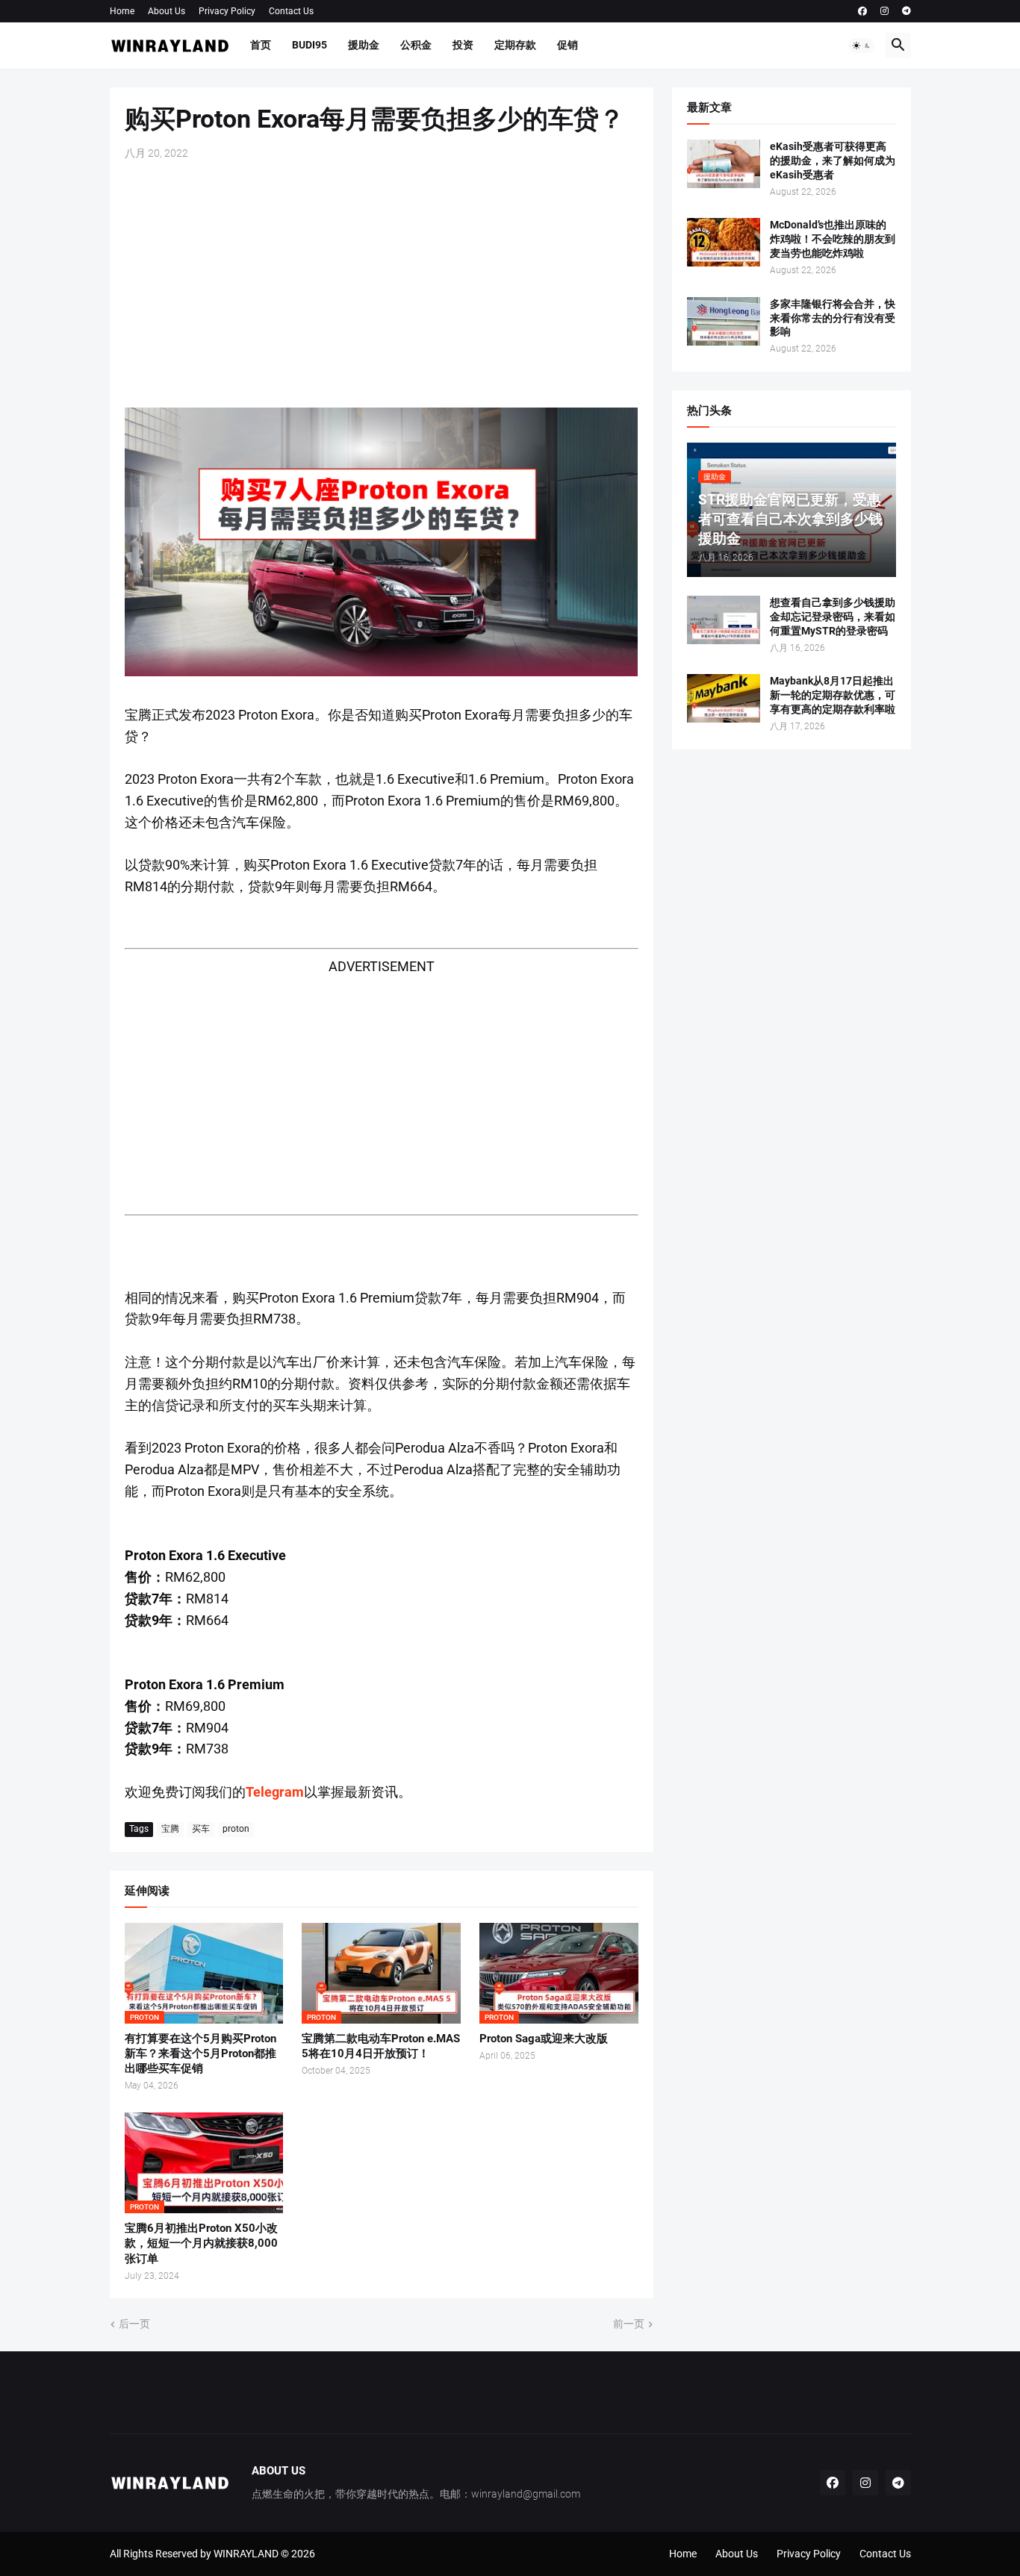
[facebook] (862, 11)
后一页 (134, 2324)
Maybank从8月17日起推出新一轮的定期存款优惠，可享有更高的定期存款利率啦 (833, 695)
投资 (463, 45)
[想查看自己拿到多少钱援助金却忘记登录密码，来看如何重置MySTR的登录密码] (724, 620)
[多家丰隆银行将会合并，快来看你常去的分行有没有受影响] (724, 321)
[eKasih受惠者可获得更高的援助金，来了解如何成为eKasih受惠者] (724, 164)
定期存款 (515, 45)
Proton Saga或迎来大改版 (544, 2039)
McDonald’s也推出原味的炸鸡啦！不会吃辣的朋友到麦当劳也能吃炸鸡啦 (833, 239)
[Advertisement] (382, 284)
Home (122, 11)
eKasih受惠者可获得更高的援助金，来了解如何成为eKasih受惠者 (833, 160)
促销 (567, 45)
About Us (167, 11)
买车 (201, 1829)
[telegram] (907, 11)
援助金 (364, 45)
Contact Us (291, 11)
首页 (261, 45)
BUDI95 (310, 45)
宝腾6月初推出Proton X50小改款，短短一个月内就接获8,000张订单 (201, 2243)
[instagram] (884, 11)
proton (236, 1829)
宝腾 (170, 1829)
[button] (862, 46)
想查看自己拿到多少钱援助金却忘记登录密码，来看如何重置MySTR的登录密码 (833, 617)
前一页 (629, 2324)
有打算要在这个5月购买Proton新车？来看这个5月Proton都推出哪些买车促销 (200, 2054)
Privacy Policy (227, 11)
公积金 (416, 45)
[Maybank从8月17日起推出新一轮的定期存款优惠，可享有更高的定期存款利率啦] (724, 698)
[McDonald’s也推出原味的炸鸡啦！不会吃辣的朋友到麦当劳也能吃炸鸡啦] (724, 242)
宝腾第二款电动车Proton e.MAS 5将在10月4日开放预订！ (381, 2046)
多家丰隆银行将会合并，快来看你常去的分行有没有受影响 (833, 318)
